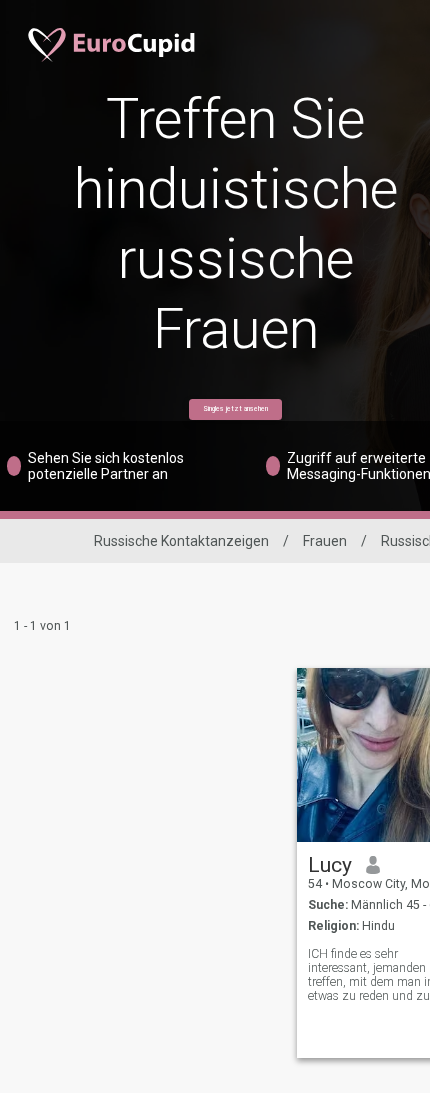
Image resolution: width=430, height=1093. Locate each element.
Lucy (330, 865)
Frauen (325, 541)
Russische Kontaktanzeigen (181, 541)
